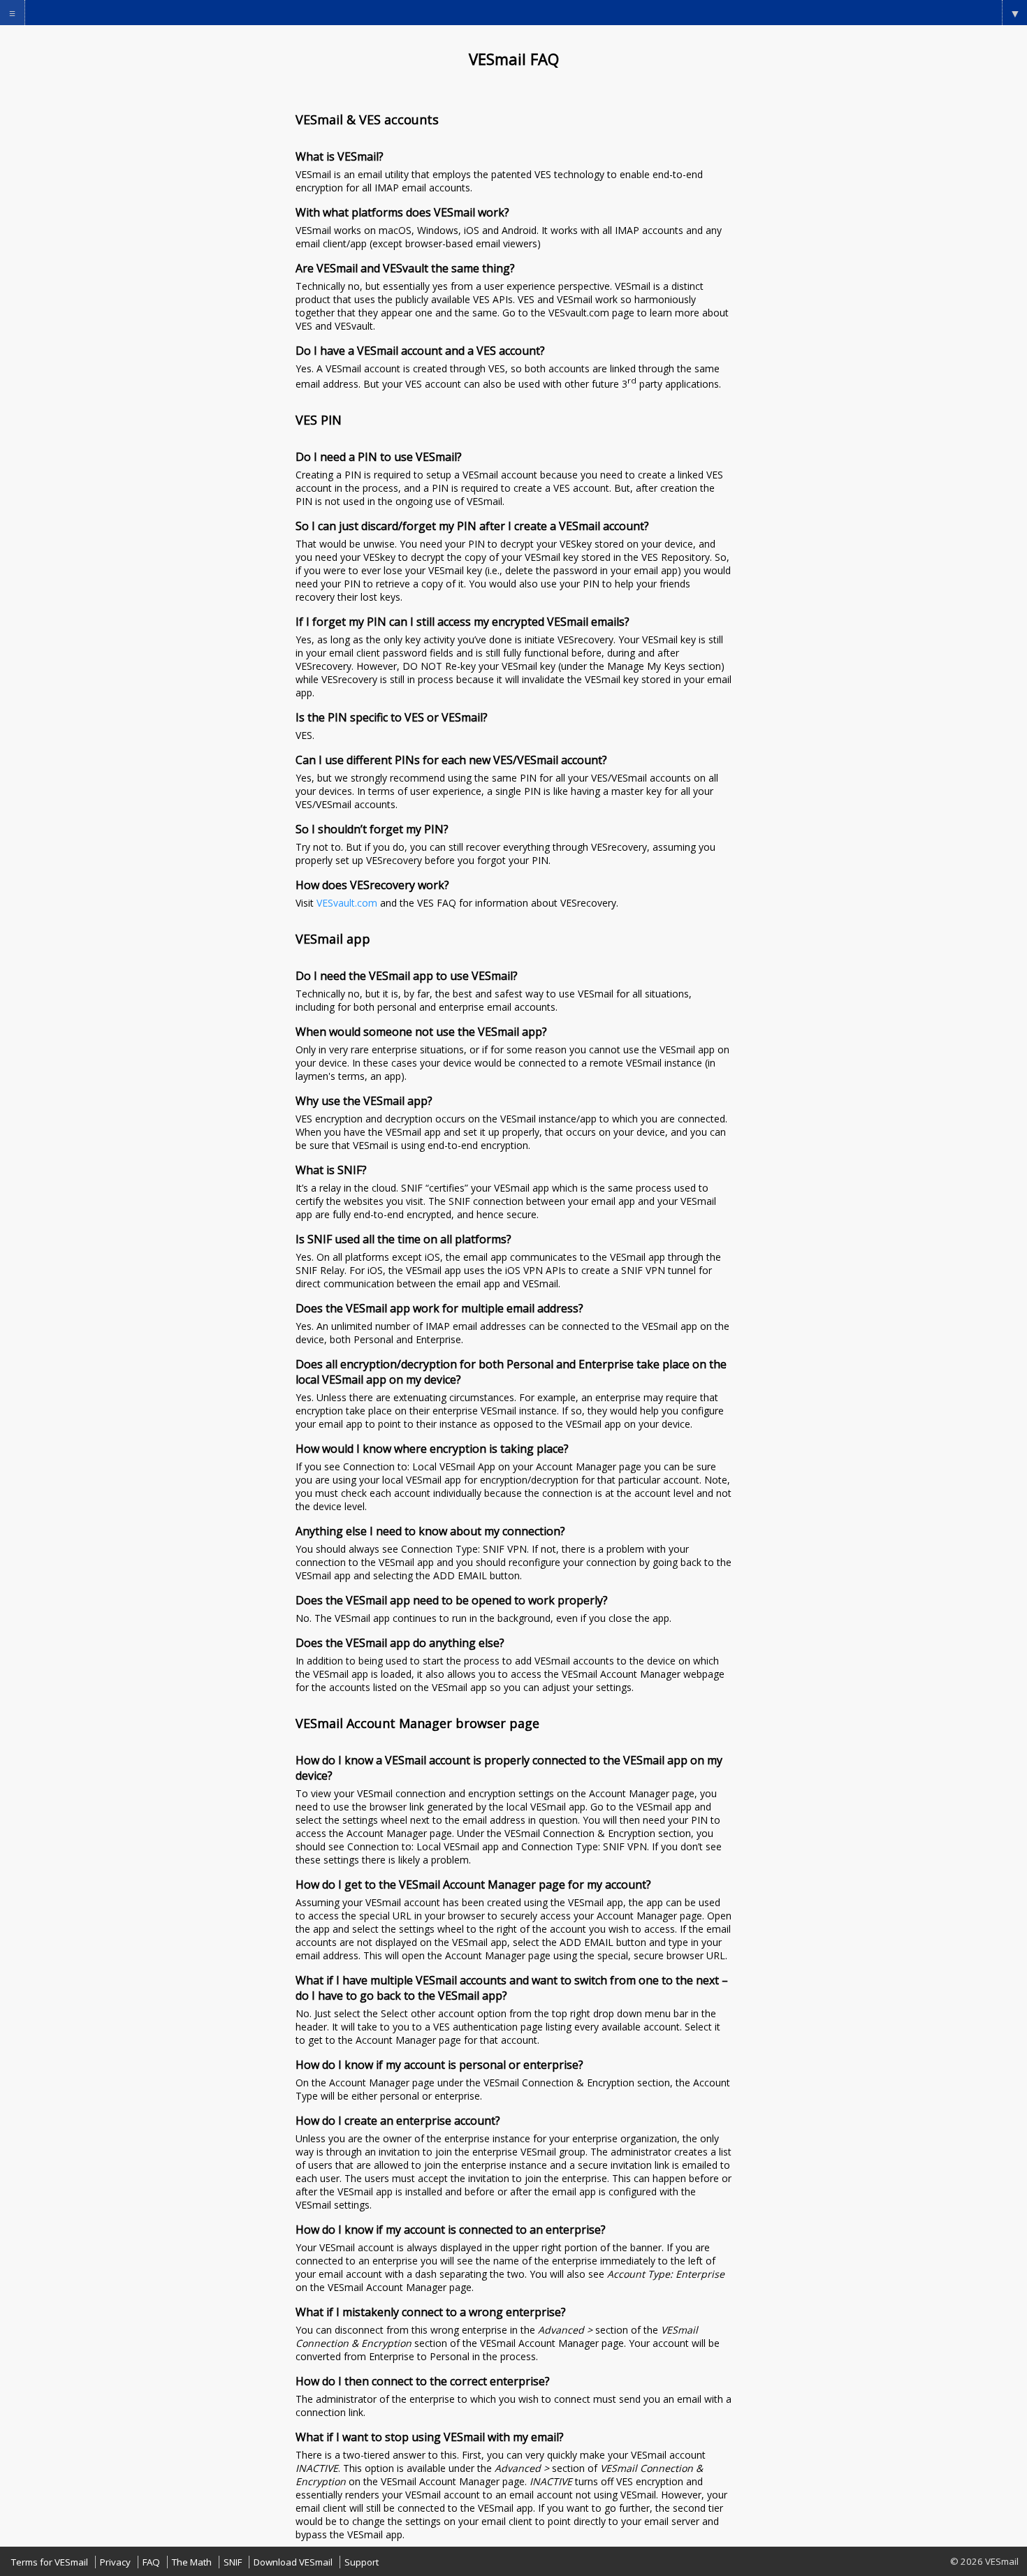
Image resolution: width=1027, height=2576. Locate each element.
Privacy (115, 2562)
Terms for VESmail (50, 2562)
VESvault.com (347, 903)
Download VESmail (293, 2562)
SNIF (233, 2562)
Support (362, 2562)
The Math (192, 2562)
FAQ (151, 2562)
